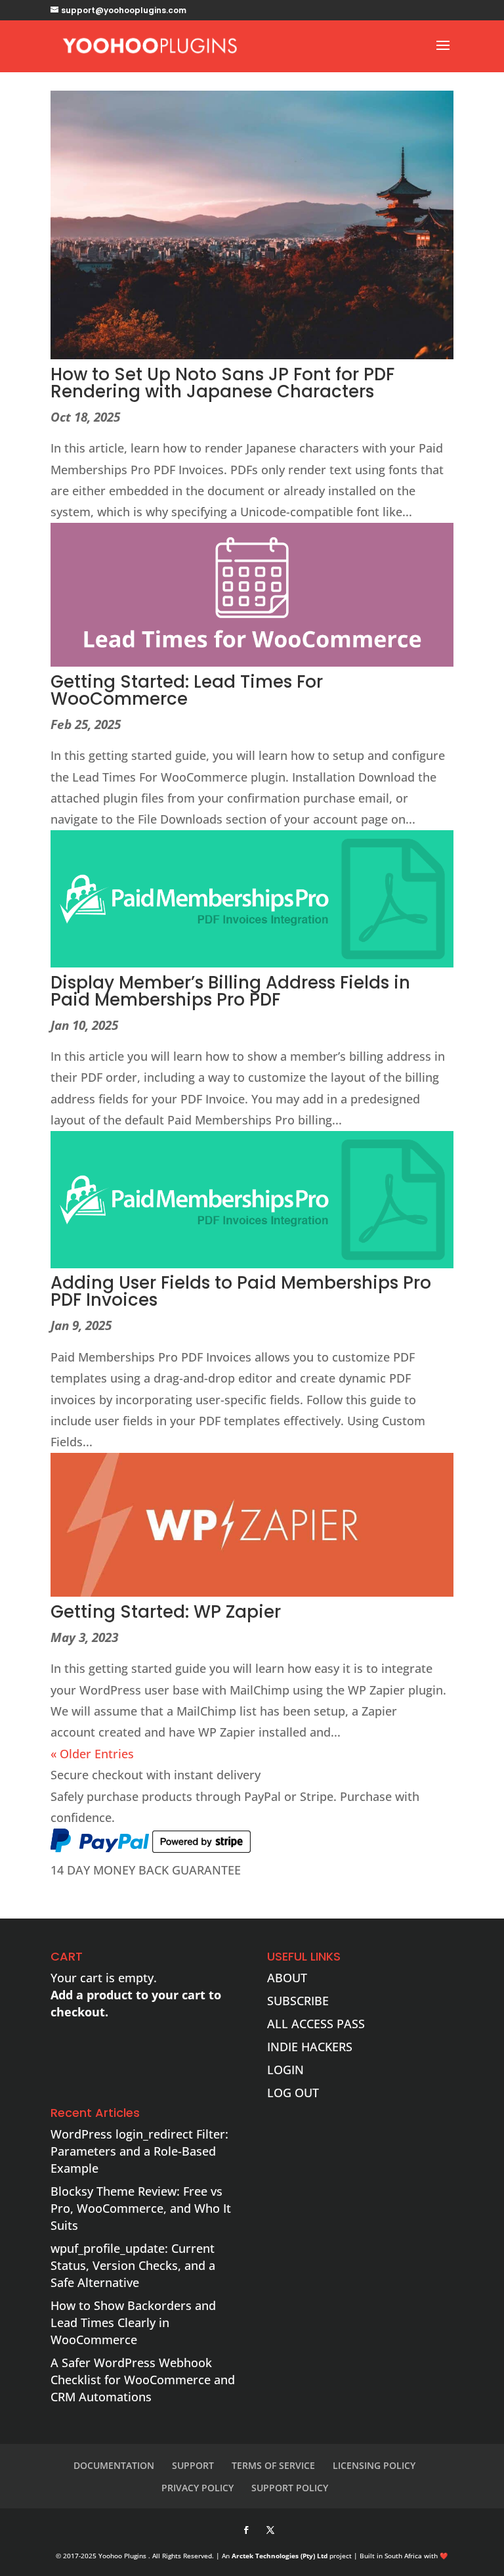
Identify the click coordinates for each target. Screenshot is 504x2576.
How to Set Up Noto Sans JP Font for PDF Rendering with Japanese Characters (222, 383)
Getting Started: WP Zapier (166, 1612)
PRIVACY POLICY (198, 2488)
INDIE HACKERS (310, 2047)
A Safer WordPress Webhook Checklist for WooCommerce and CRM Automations (143, 2380)
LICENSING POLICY (374, 2465)
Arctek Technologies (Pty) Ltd (280, 2556)
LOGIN (285, 2070)
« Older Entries (92, 1754)
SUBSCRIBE (298, 2001)
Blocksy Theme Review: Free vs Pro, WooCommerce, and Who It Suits (141, 2208)
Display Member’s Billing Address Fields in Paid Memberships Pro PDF (230, 991)
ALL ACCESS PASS (316, 2024)
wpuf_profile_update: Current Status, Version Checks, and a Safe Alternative (133, 2265)
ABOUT (287, 1978)
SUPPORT (193, 2465)
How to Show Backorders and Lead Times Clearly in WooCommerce (133, 2322)
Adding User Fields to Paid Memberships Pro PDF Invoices (241, 1291)
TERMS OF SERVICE (273, 2465)
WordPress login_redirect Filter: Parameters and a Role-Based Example (139, 2151)
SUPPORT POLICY (290, 2488)
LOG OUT (293, 2093)
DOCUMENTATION (114, 2465)
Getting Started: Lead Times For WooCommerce (187, 690)
